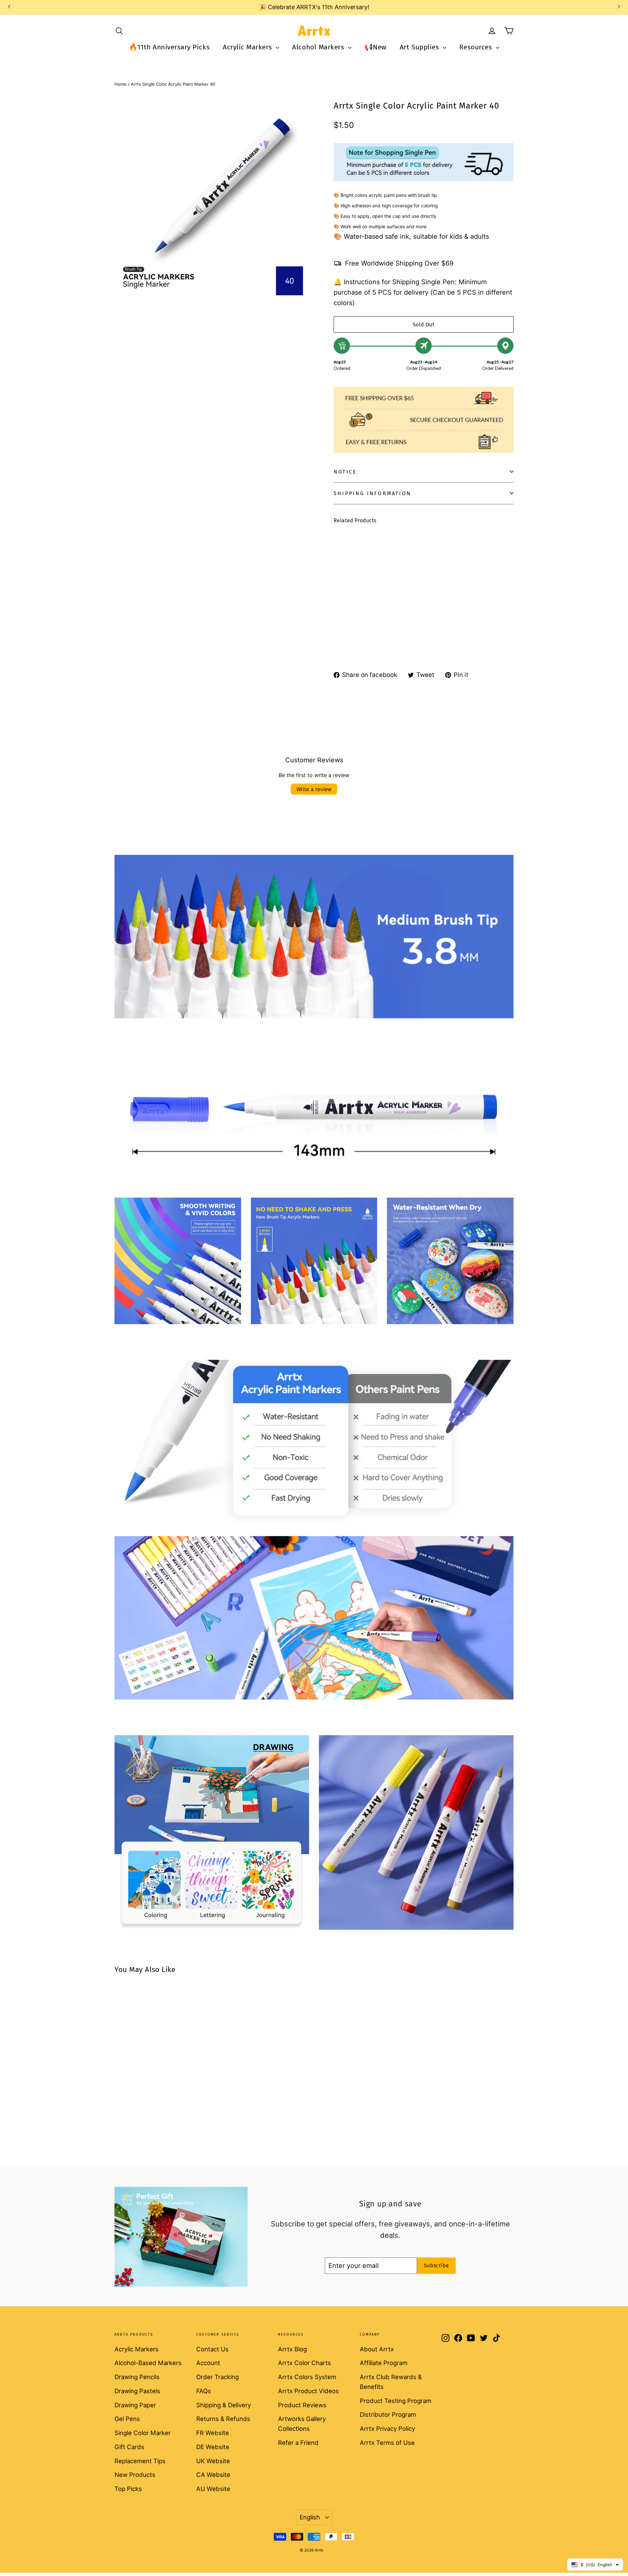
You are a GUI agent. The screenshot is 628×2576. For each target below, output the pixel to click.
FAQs (204, 2391)
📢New (375, 47)
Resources (477, 47)
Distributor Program (388, 2414)
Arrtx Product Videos (308, 2391)
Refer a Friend (298, 2443)
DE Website (213, 2447)
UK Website (213, 2461)
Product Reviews (302, 2405)
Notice (345, 472)
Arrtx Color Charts (305, 2363)
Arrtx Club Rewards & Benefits (391, 2382)
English (310, 2517)
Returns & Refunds (223, 2419)
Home (121, 84)
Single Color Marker (143, 2433)
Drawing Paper (135, 2405)
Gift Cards (129, 2447)
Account (208, 2363)
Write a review (314, 789)
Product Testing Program (396, 2401)
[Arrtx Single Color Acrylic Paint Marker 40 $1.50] (349, 579)
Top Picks (128, 2489)
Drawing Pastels (137, 2391)
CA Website (213, 2475)
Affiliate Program (384, 2363)
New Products (135, 2475)
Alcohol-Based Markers (148, 2363)
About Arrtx (377, 2349)
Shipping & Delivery (224, 2405)
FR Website (213, 2433)
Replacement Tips (140, 2461)
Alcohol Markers (319, 47)
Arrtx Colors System (307, 2377)
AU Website (213, 2489)
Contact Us (212, 2349)
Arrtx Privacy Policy (387, 2429)
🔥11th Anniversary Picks (169, 47)
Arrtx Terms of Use (387, 2443)
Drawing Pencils (137, 2377)
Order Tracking (218, 2377)
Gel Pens (127, 2419)
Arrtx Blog (292, 2349)
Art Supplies (420, 47)
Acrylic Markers (248, 47)
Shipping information (372, 493)
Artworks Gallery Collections (302, 2424)
